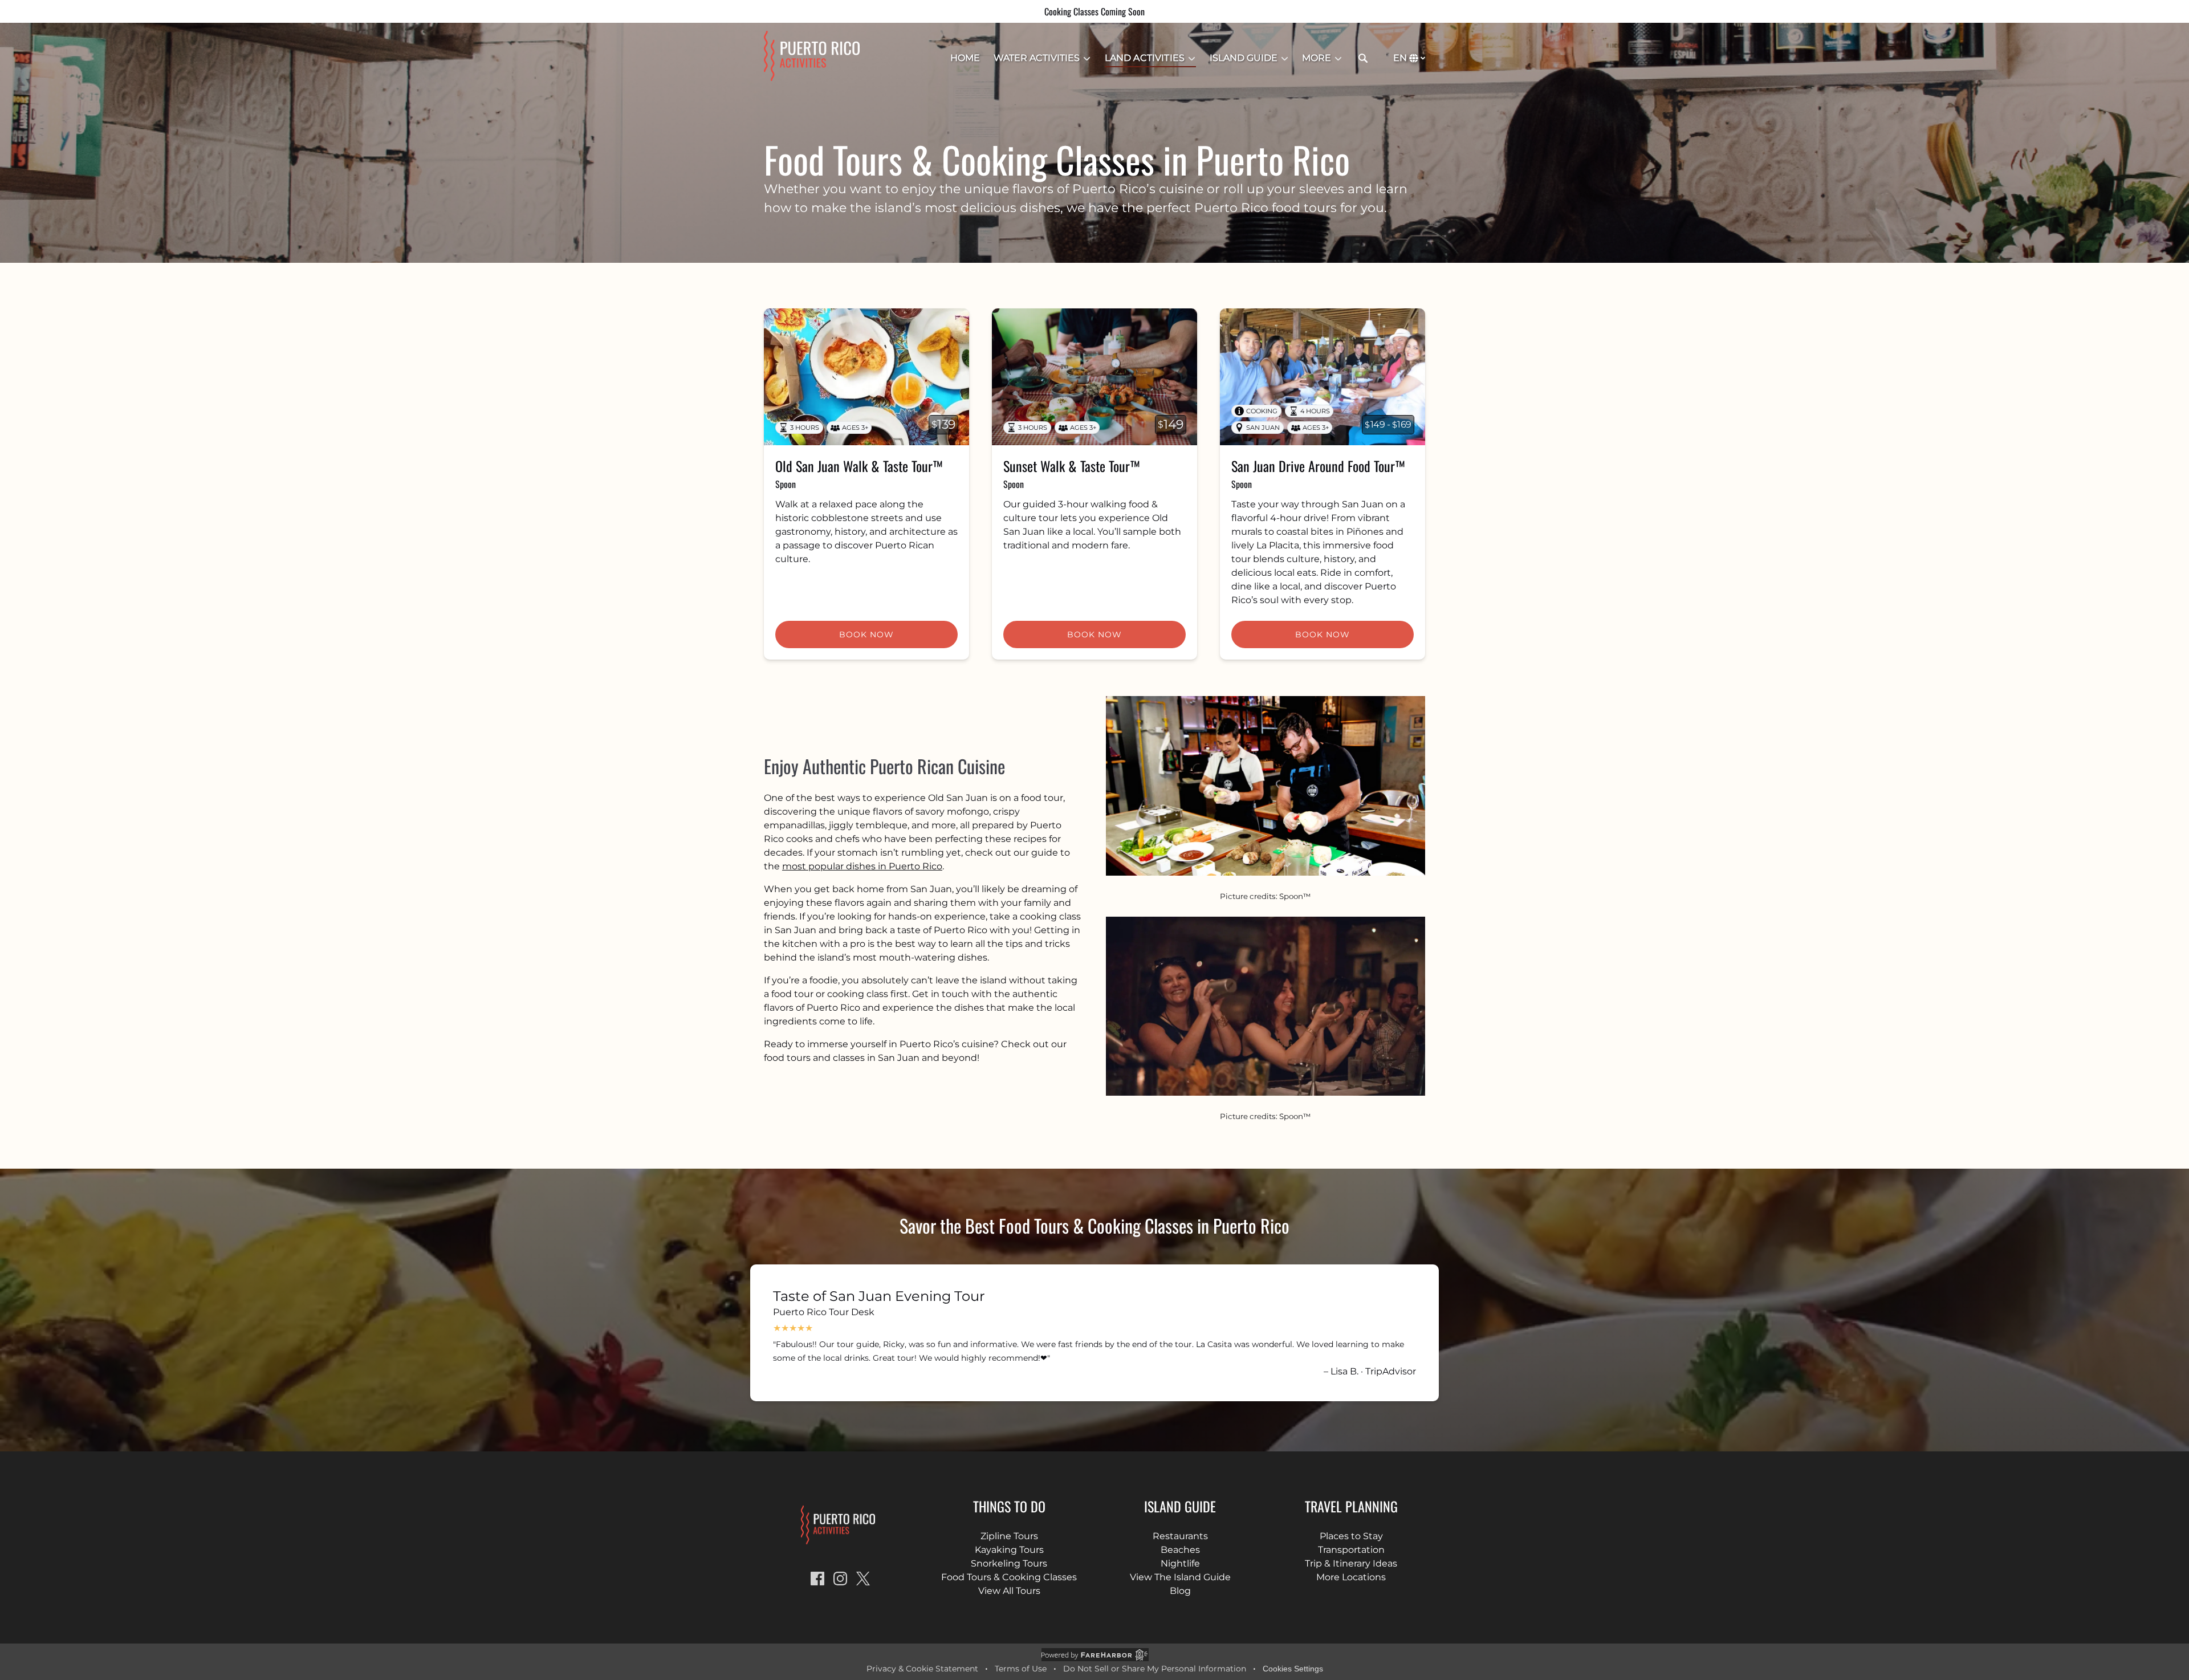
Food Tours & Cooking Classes (1009, 1577)
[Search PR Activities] (1363, 58)
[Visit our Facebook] (817, 1579)
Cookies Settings (1293, 1669)
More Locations (1351, 1577)
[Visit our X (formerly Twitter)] (863, 1579)
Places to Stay (1351, 1536)
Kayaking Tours (1009, 1550)
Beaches (1180, 1550)
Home (965, 58)
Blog (1180, 1591)
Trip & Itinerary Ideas (1351, 1563)
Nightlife (1180, 1563)
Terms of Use (1021, 1669)
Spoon (786, 484)
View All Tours (1009, 1591)
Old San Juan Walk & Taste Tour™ (859, 466)
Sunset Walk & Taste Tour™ (1072, 466)
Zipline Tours (1009, 1536)
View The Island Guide (1180, 1577)
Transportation (1351, 1550)
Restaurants (1180, 1536)
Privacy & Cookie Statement (922, 1669)
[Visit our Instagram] (840, 1579)
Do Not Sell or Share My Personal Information (1155, 1669)
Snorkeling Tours (1009, 1563)
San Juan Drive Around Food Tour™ (1318, 466)
